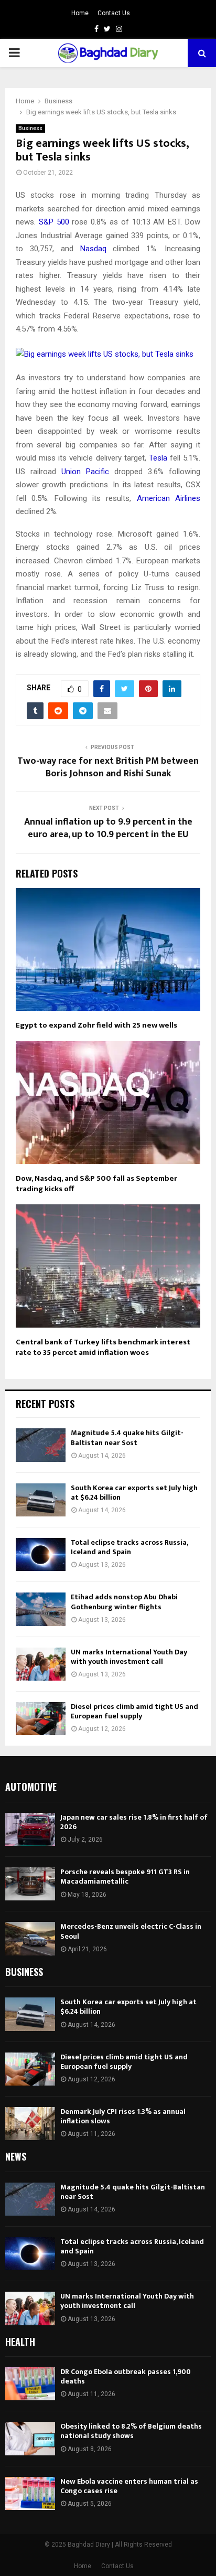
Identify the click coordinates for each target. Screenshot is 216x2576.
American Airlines (169, 498)
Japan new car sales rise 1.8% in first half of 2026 (134, 1822)
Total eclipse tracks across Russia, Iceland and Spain (129, 1547)
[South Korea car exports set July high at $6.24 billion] (41, 1500)
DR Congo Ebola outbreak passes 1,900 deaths (126, 2376)
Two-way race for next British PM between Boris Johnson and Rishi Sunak (108, 767)
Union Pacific (85, 472)
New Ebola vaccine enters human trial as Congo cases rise (129, 2486)
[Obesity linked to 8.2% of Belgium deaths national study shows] (30, 2438)
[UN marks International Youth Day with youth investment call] (41, 1664)
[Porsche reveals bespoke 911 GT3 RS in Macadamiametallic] (30, 1884)
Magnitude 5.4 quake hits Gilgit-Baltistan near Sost (127, 1437)
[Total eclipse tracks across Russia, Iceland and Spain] (41, 1554)
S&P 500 (54, 222)
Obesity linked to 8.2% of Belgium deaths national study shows (131, 2431)
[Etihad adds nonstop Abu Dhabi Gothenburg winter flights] (41, 1609)
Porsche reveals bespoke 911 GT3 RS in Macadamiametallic (125, 1877)
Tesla (158, 458)
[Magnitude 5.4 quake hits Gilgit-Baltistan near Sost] (41, 1445)
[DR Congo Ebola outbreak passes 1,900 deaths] (30, 2384)
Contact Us (114, 13)
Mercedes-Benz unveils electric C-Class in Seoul (131, 1931)
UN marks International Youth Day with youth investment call (129, 1657)
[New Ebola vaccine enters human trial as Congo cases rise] (30, 2493)
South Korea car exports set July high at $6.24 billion (134, 1493)
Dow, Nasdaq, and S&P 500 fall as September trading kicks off (96, 1184)
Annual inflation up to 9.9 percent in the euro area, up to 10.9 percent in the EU (108, 828)
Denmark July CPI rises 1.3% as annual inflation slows (123, 2116)
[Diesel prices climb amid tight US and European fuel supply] (41, 1719)
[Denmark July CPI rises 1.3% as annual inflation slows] (30, 2124)
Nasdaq (93, 249)
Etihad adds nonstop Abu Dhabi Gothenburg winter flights (124, 1602)
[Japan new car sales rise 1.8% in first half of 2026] (30, 1829)
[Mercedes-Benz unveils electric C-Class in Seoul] (30, 1938)
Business (30, 128)
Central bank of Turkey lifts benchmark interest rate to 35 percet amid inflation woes (103, 1347)
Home (80, 13)
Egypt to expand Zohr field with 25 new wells (96, 1025)
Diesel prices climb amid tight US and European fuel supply (134, 1711)
